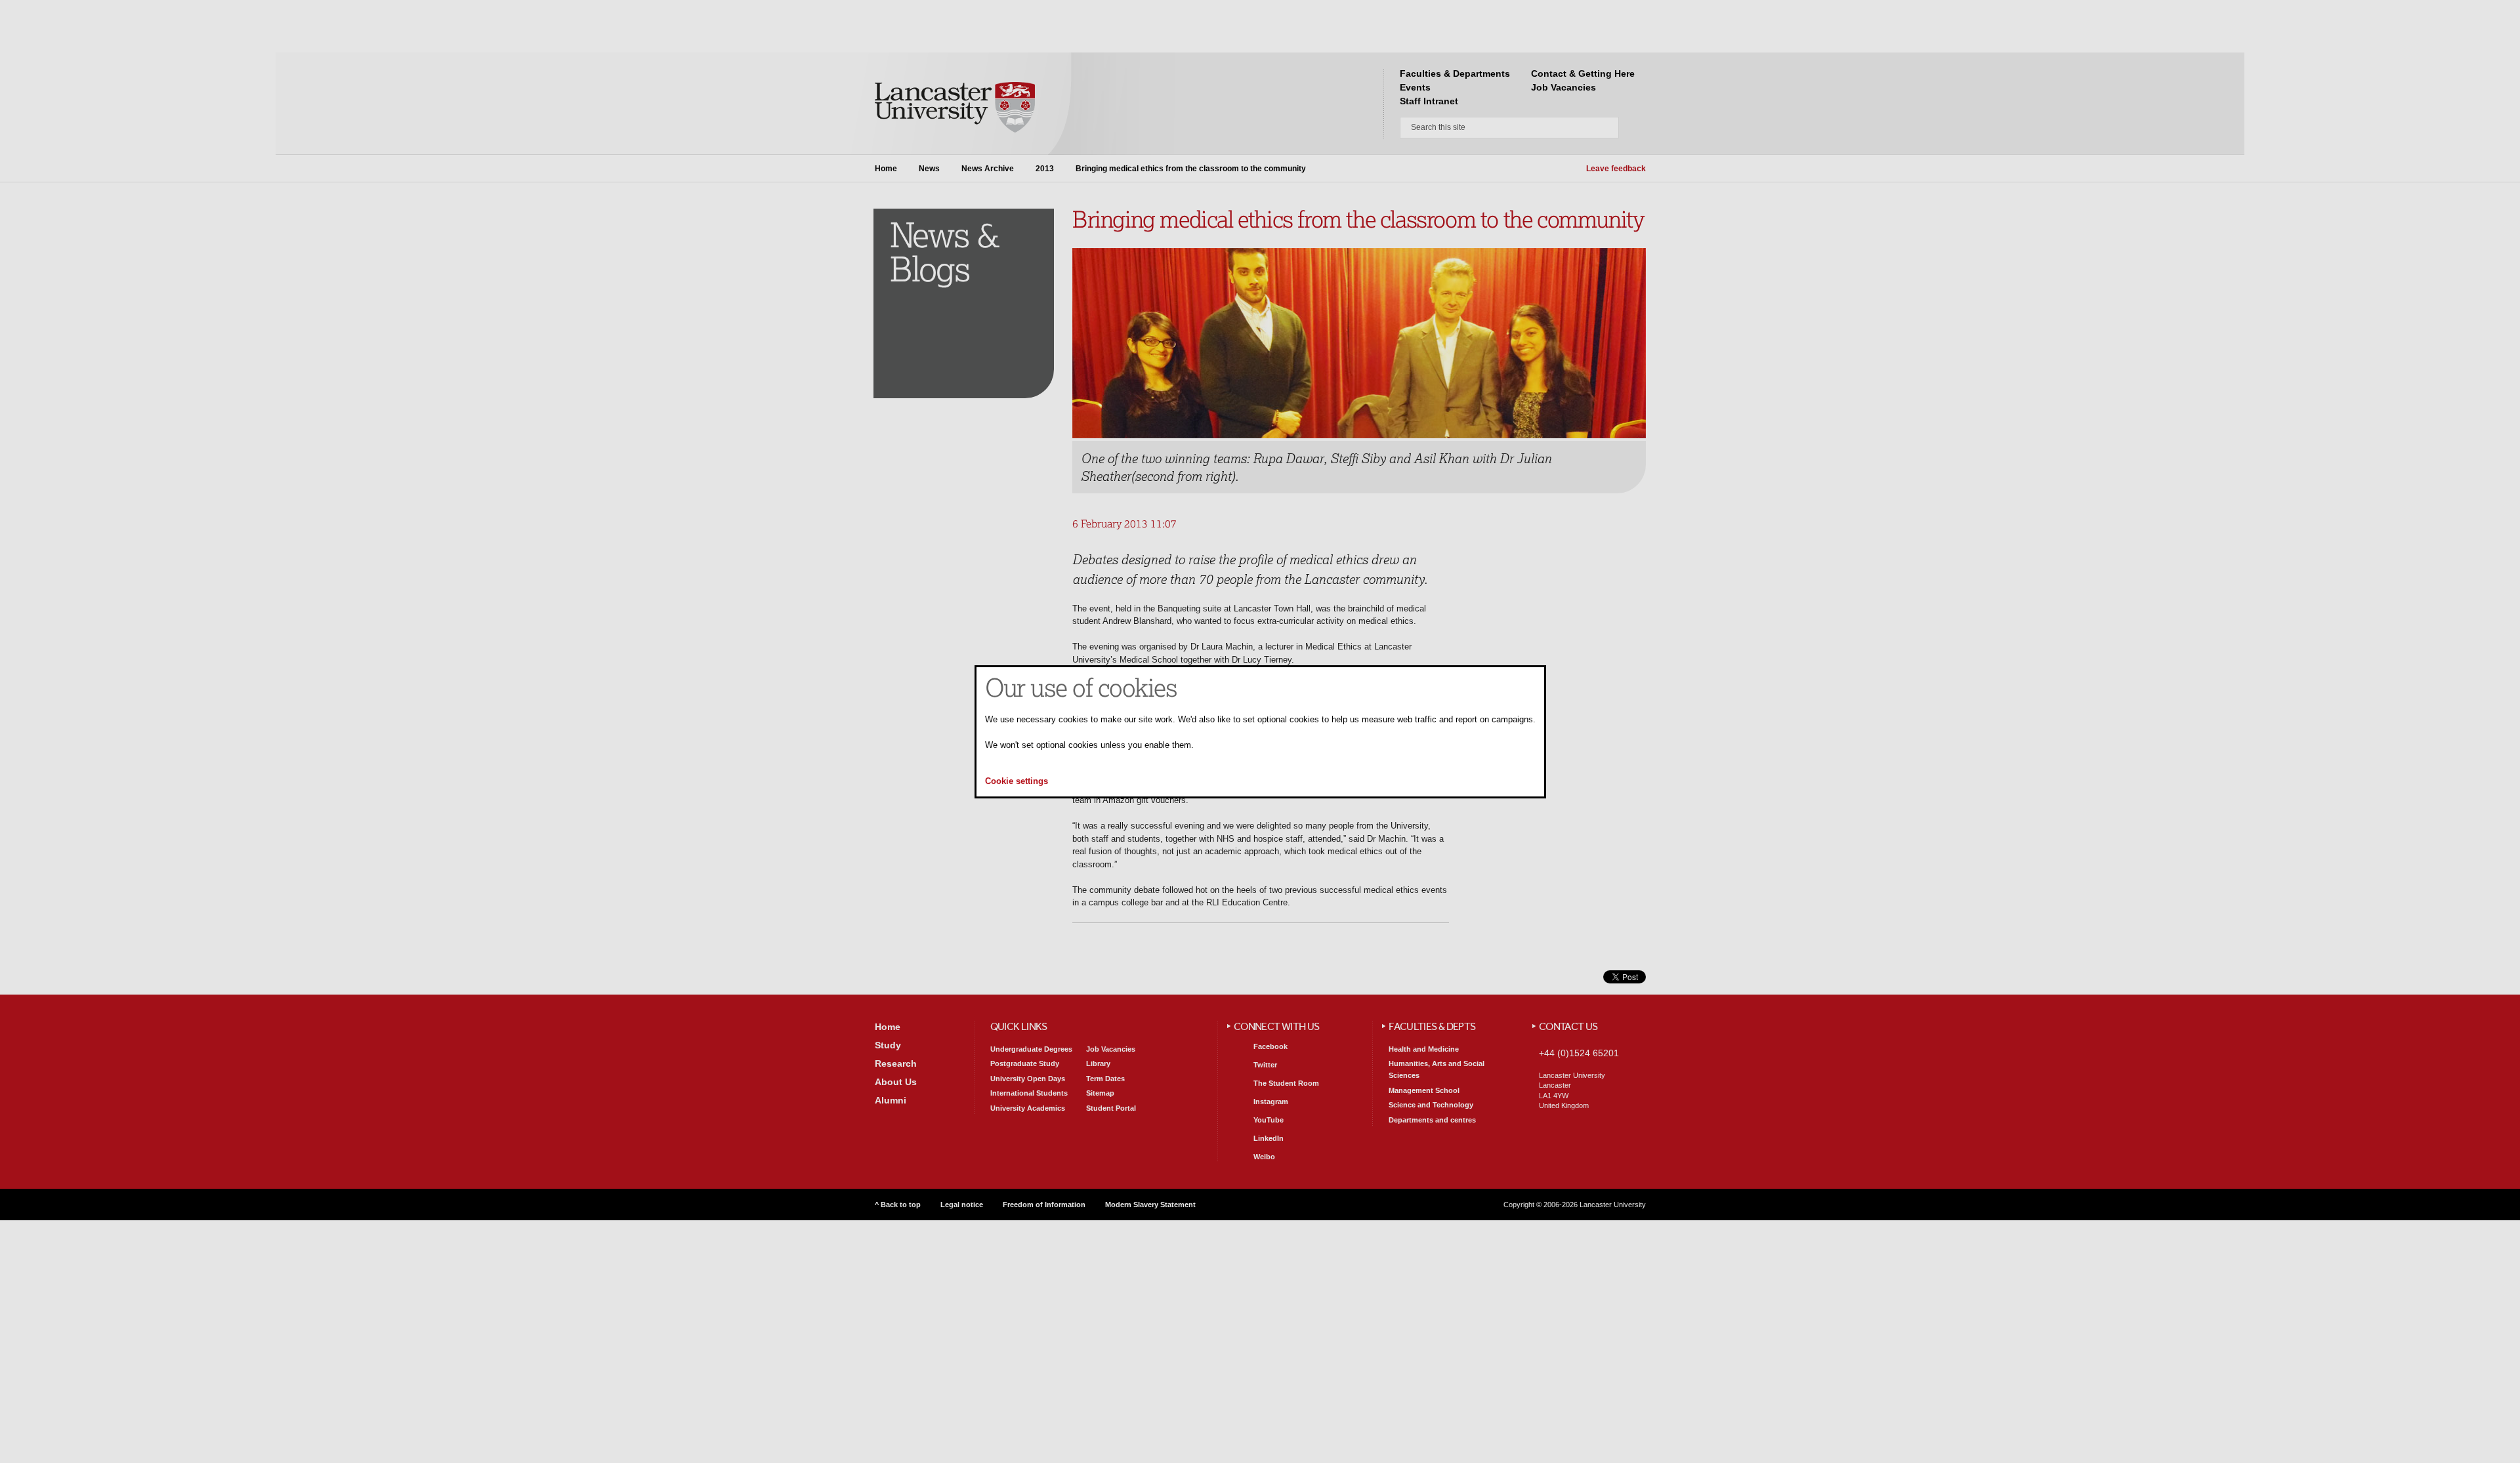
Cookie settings (1017, 781)
